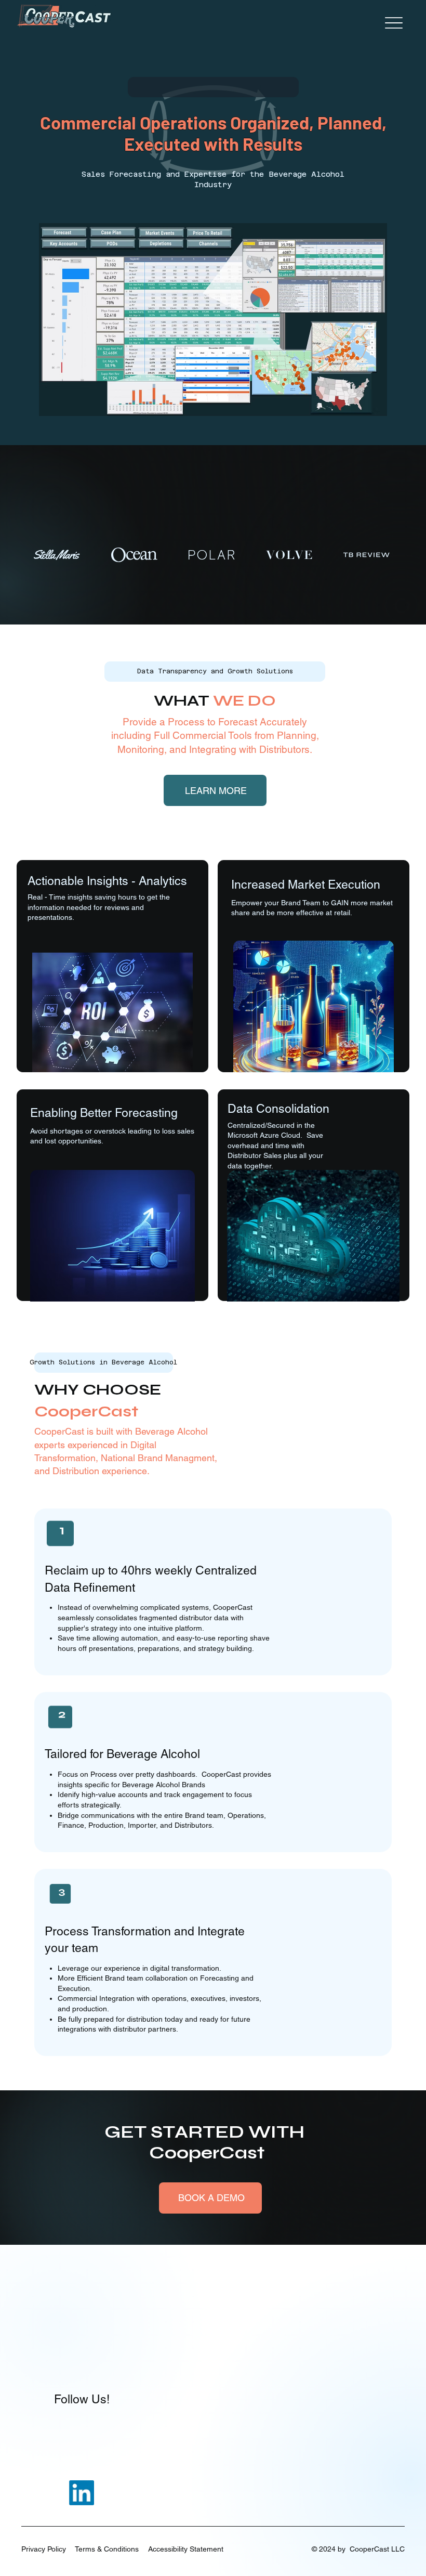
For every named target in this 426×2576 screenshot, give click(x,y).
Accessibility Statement (186, 2549)
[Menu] (394, 23)
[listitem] (213, 1592)
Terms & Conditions (107, 2549)
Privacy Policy (44, 2549)
